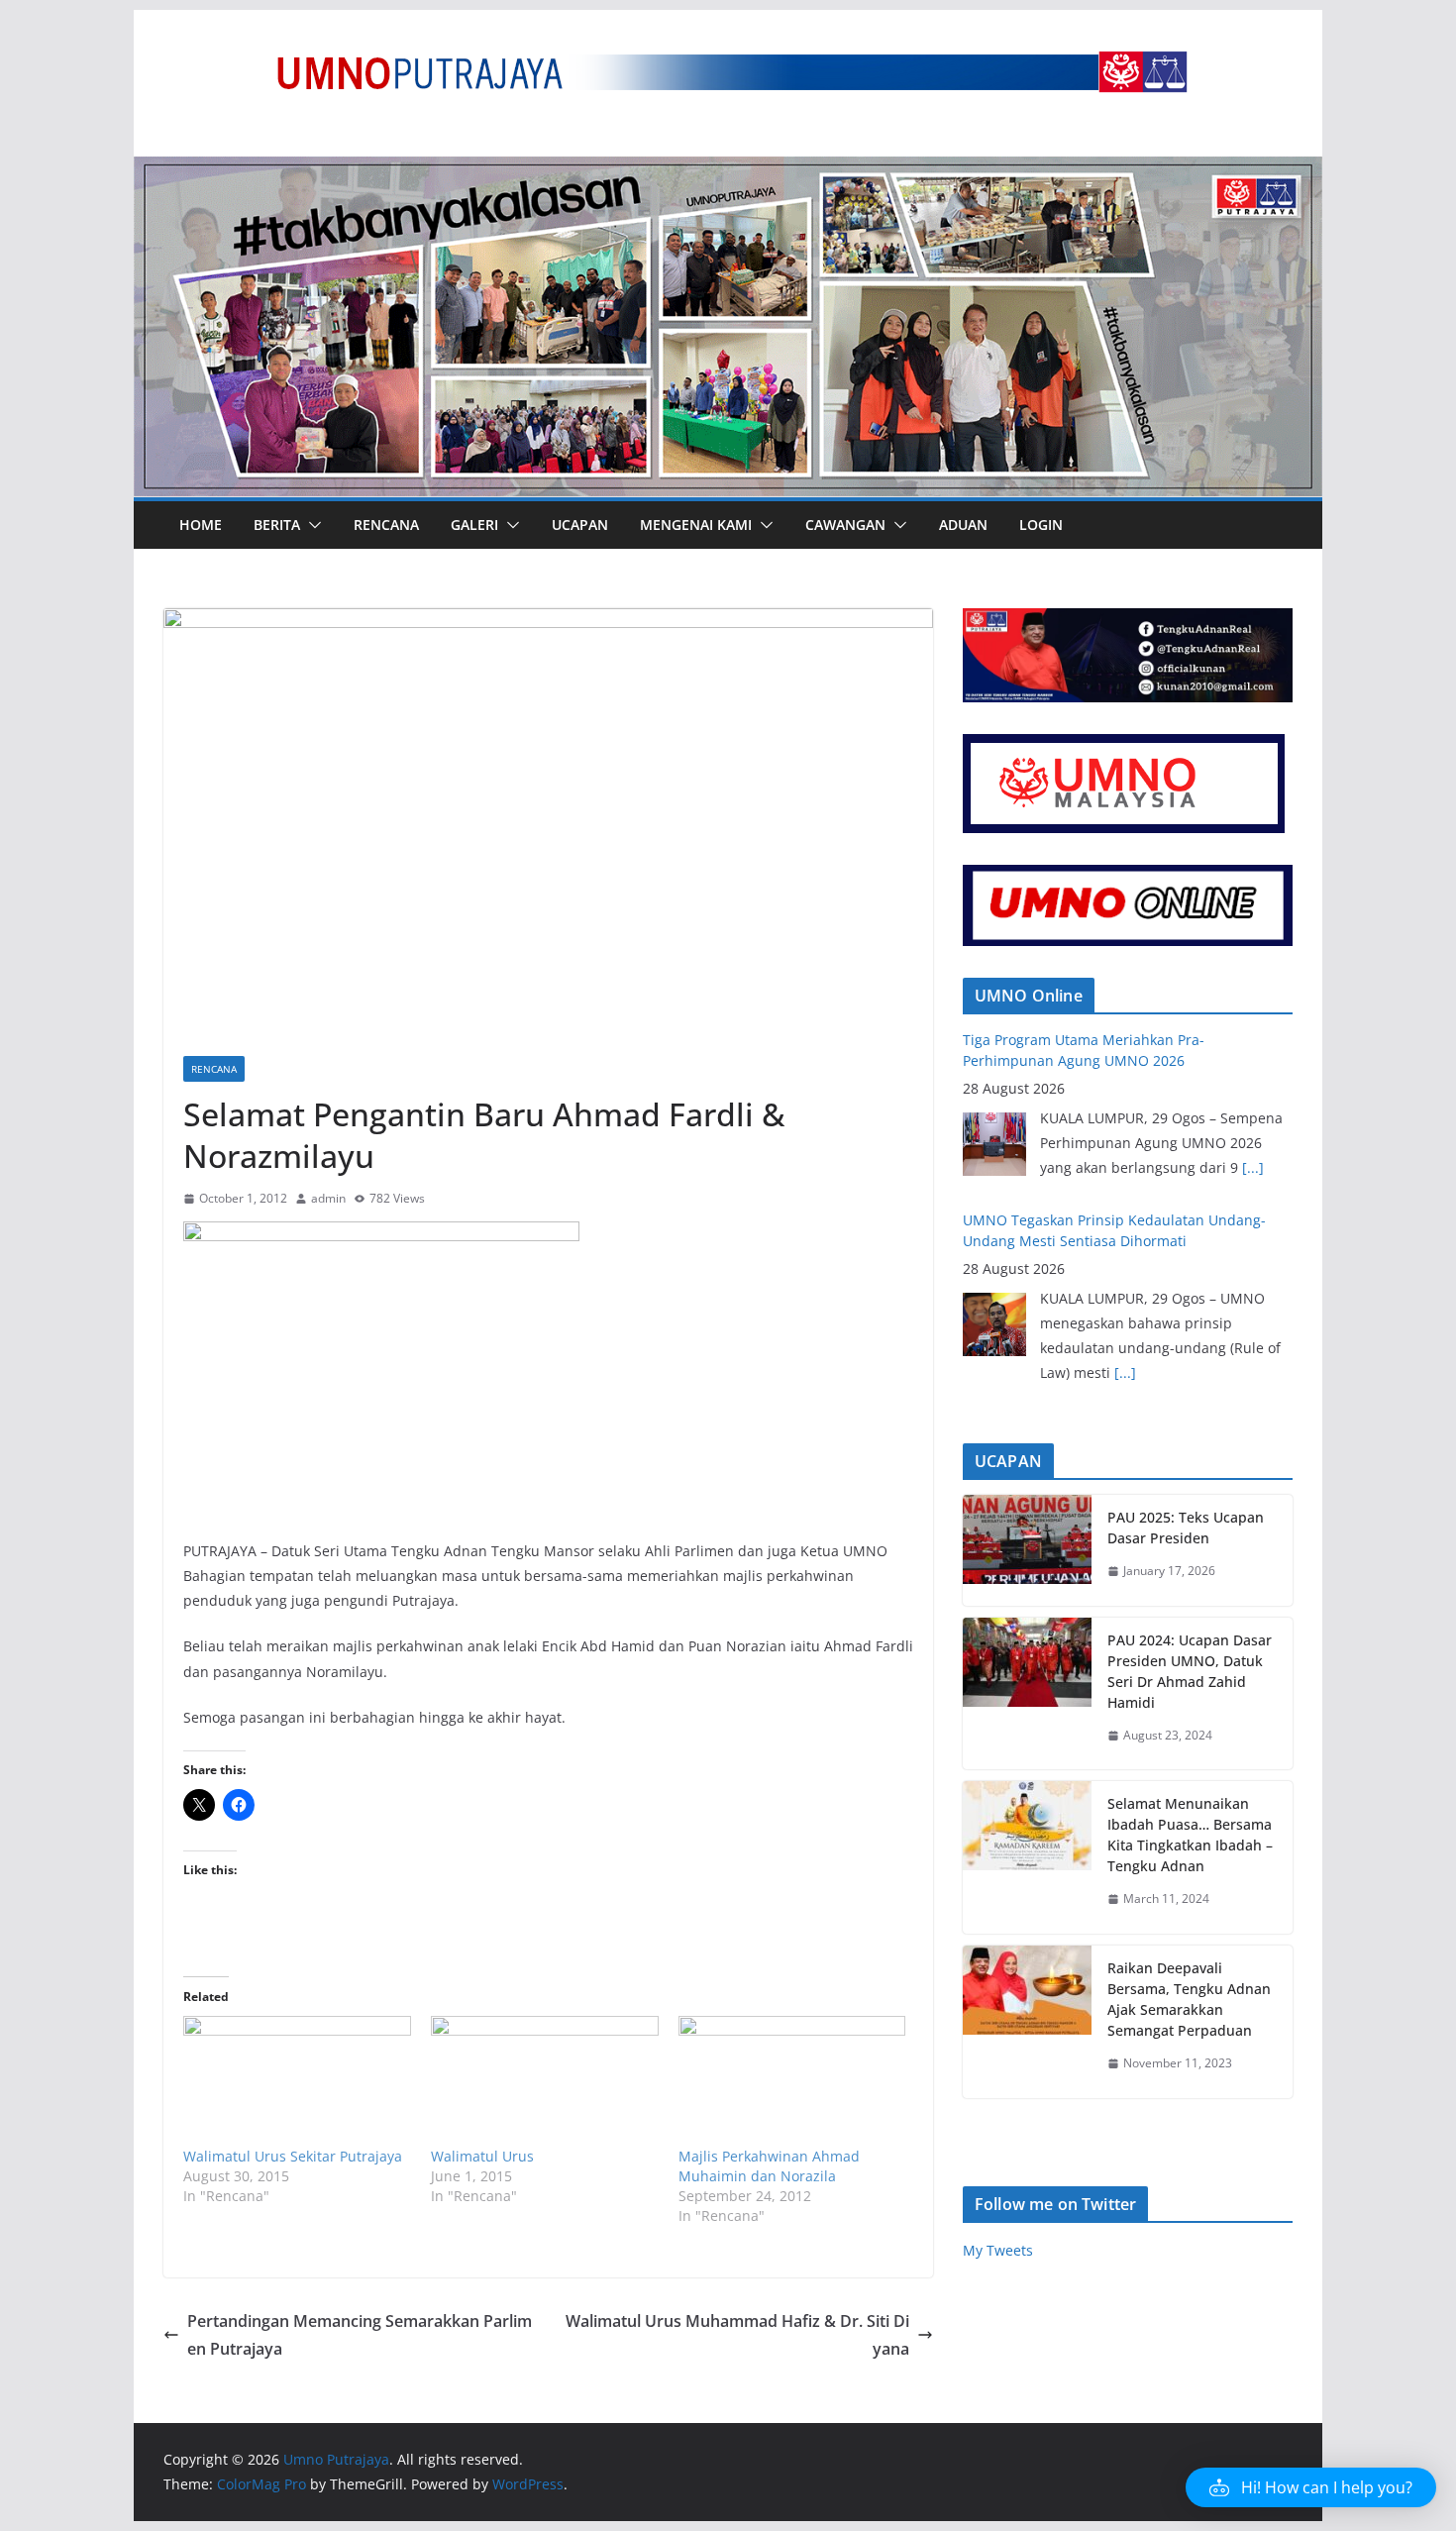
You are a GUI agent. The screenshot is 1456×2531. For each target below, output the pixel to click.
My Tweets (998, 2250)
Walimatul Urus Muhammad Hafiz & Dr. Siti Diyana (737, 2335)
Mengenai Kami (696, 525)
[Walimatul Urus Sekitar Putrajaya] (297, 2081)
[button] (311, 525)
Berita (277, 525)
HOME (201, 525)
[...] (1253, 1167)
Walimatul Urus (482, 2156)
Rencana (386, 525)
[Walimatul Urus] (545, 2081)
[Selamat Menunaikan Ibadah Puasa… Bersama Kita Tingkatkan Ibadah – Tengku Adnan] (1027, 1857)
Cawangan (845, 525)
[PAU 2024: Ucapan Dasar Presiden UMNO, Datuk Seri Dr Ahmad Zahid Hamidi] (1027, 1694)
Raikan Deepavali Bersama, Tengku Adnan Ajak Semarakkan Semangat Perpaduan (1189, 1999)
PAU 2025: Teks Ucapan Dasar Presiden (1186, 1528)
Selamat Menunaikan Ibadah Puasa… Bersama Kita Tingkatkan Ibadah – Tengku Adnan (1190, 1835)
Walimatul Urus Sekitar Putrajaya (293, 2156)
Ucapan (580, 525)
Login (1041, 525)
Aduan (963, 525)
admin (328, 1198)
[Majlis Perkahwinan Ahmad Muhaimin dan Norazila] (792, 2081)
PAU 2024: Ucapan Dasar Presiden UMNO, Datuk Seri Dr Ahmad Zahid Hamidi (1190, 1671)
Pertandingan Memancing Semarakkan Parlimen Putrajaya (360, 2335)
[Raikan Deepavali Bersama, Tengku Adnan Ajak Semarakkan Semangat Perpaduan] (1027, 2022)
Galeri (474, 525)
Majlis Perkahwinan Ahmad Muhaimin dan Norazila (769, 2166)
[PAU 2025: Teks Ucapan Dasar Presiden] (1027, 1550)
